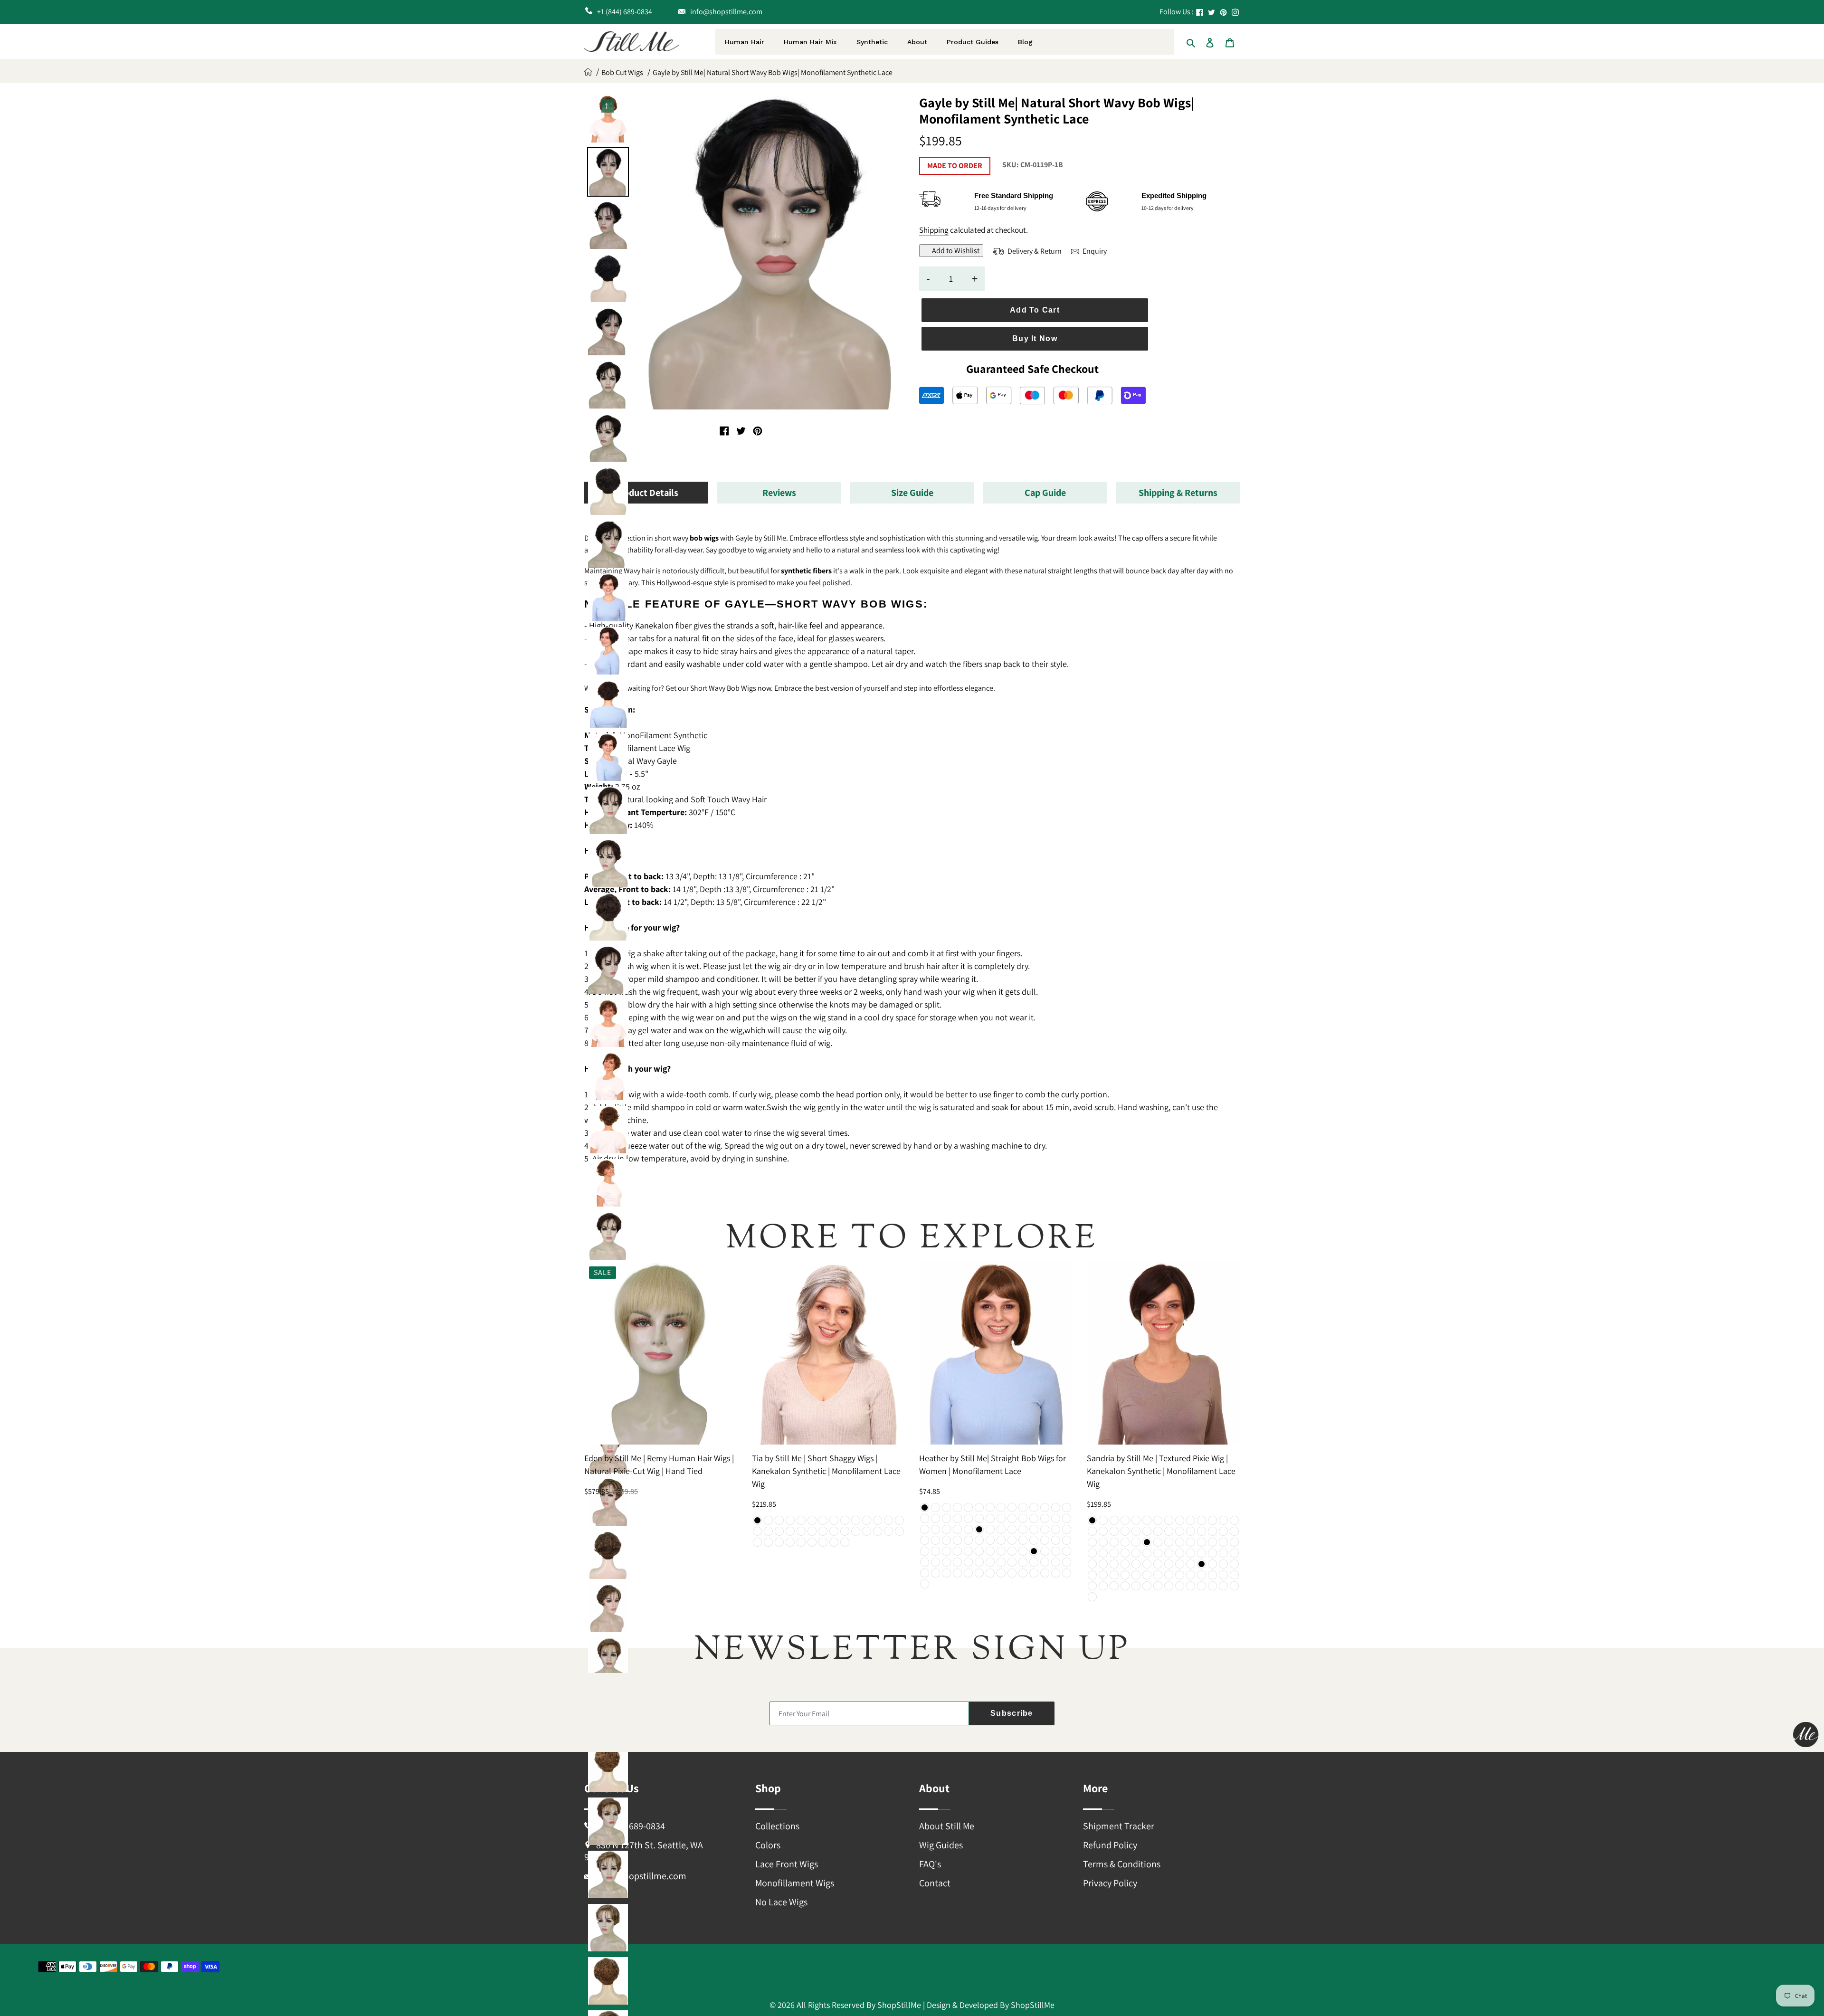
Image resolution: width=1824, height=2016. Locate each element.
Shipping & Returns (1178, 493)
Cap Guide (1045, 493)
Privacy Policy (1110, 1883)
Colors (768, 1845)
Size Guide (912, 493)
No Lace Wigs (781, 1902)
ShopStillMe (899, 2005)
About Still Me (947, 1826)
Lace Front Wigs (787, 1864)
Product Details (646, 493)
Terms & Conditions (1122, 1864)
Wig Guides (941, 1845)
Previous (608, 104)
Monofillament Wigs (795, 1883)
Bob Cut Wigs (622, 72)
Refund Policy (1110, 1845)
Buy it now (1035, 338)
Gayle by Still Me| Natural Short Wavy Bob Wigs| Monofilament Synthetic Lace (773, 72)
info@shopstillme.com (641, 1876)
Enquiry (1094, 251)
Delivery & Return (1034, 251)
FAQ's (930, 1864)
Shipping (934, 230)
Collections (777, 1826)
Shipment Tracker (1119, 1826)
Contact (935, 1883)
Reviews (779, 493)
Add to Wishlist (956, 251)
